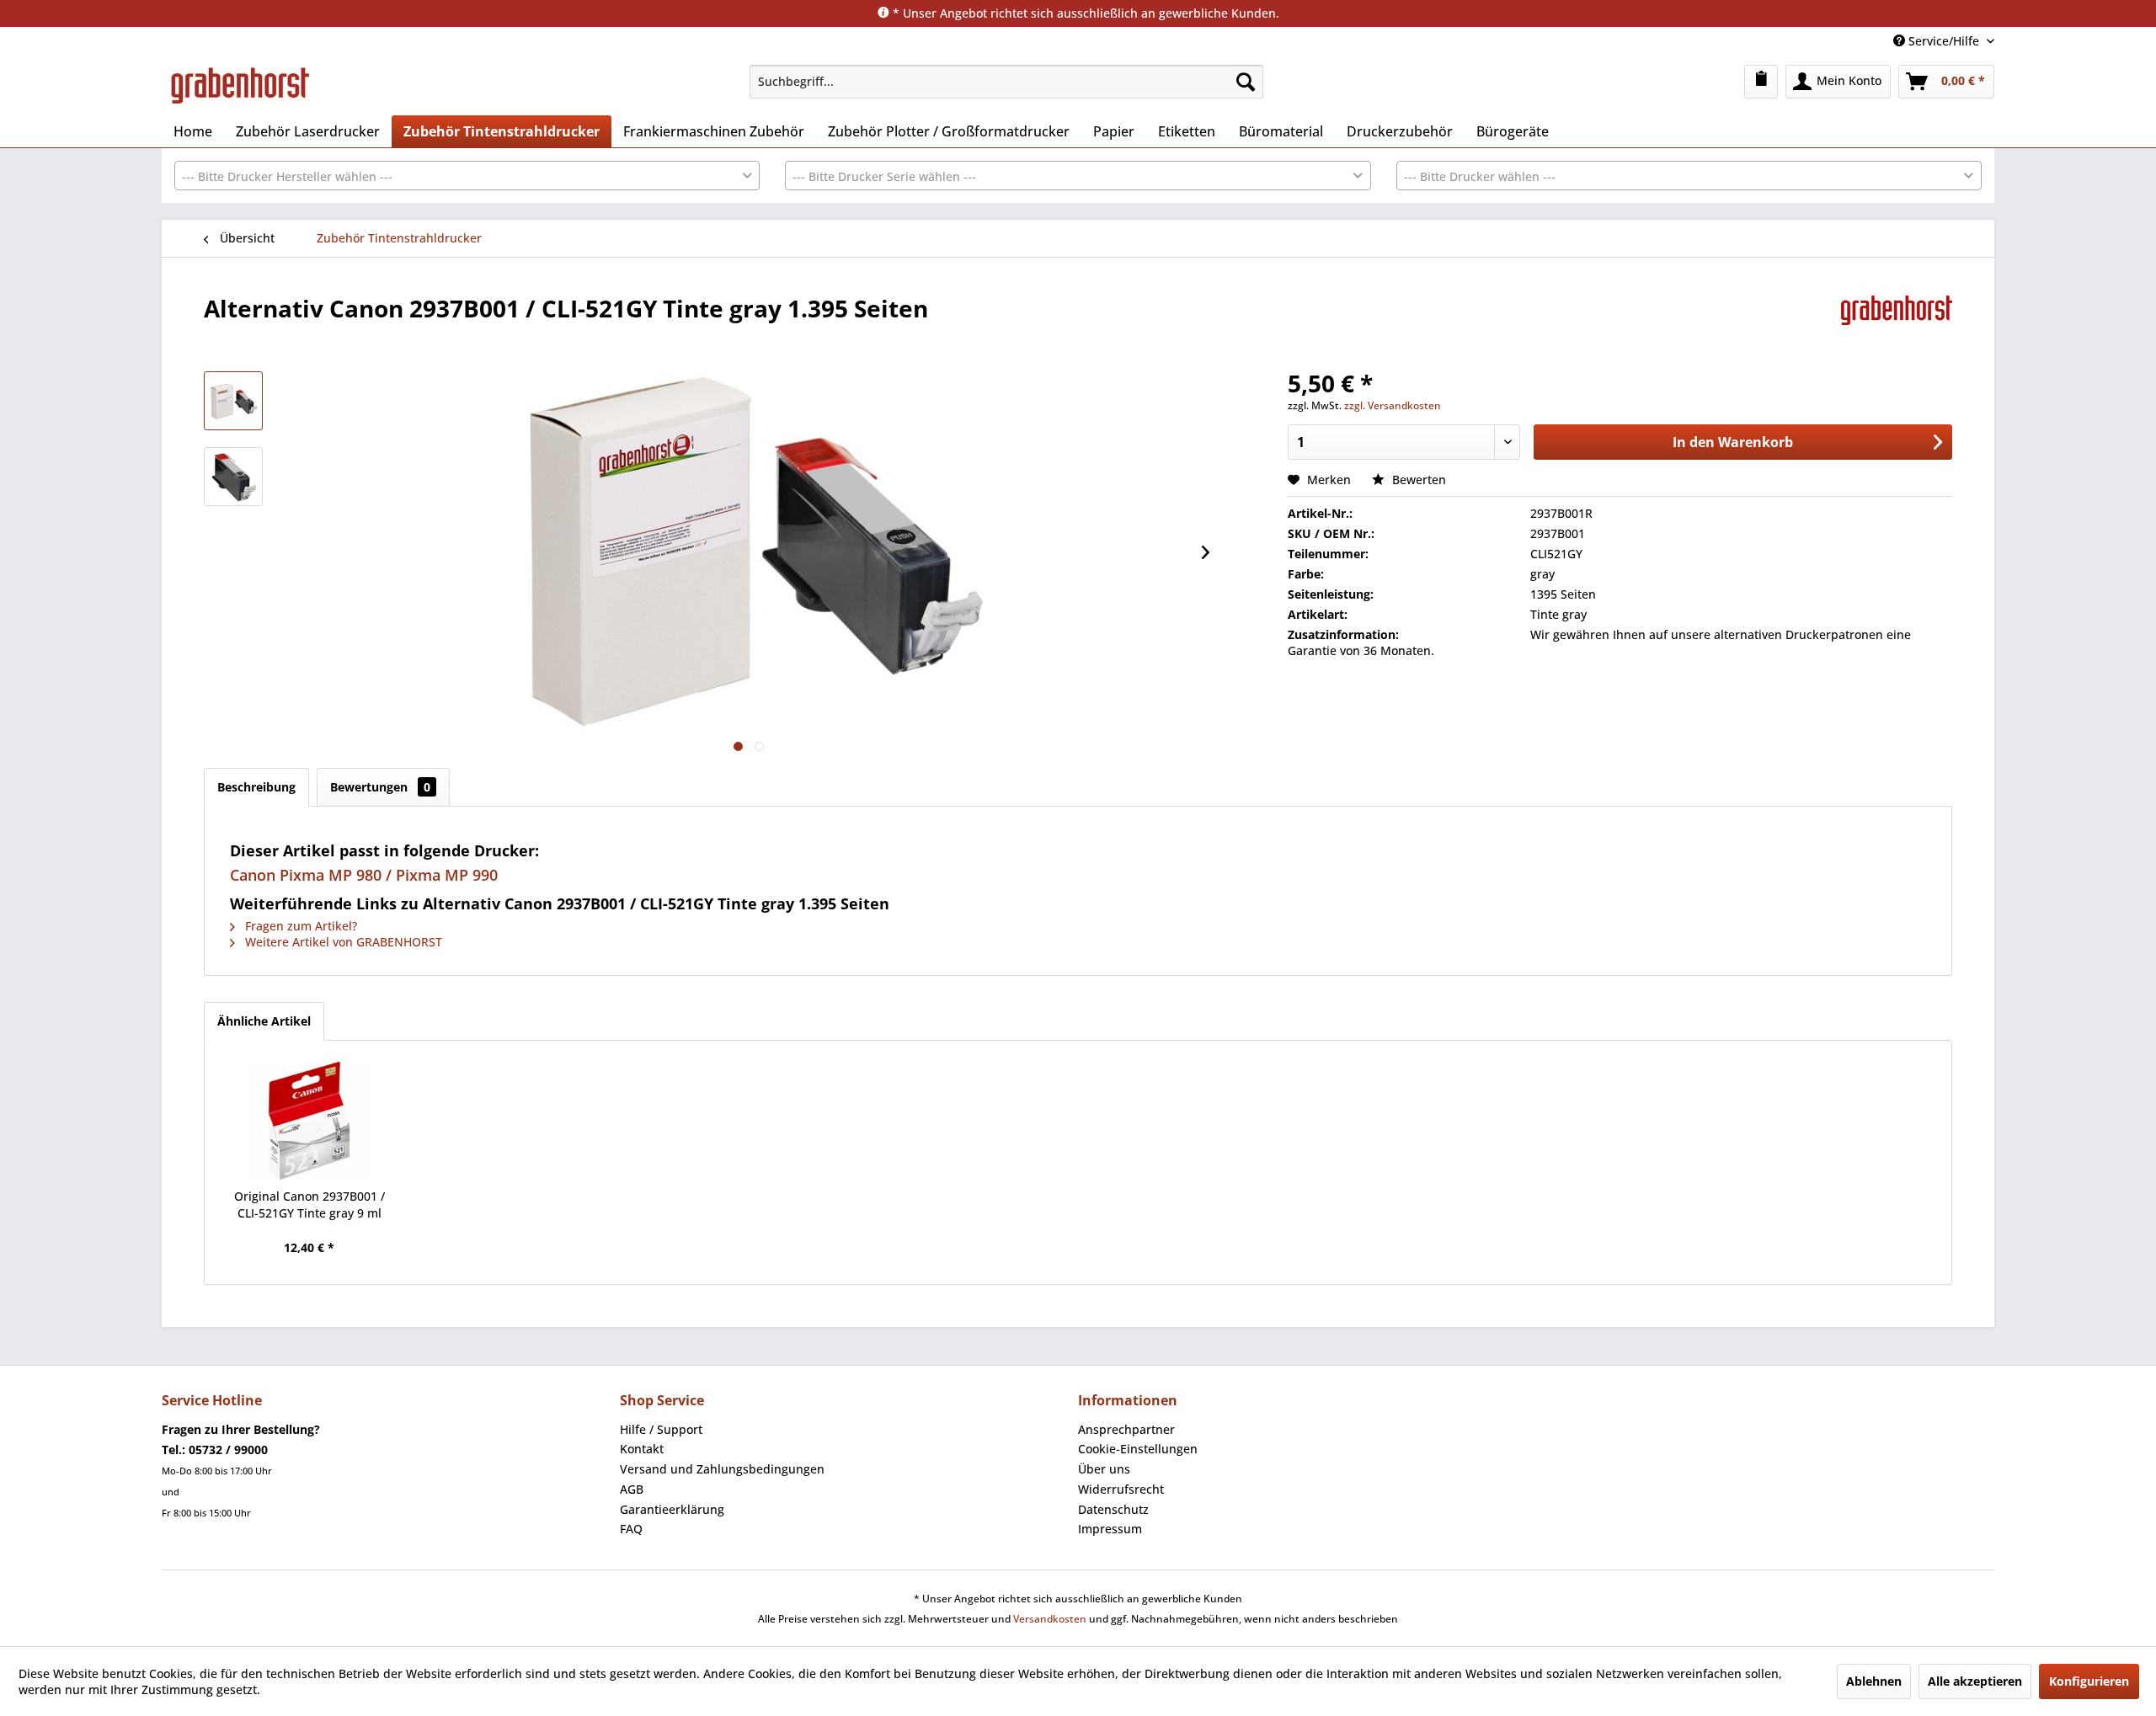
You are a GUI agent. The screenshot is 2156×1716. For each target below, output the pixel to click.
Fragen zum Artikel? (299, 926)
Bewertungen (380, 787)
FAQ (631, 1529)
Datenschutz (1113, 1509)
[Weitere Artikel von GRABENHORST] (1897, 325)
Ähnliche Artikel (264, 1021)
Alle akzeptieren (1975, 1681)
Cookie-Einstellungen (1138, 1449)
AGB (632, 1489)
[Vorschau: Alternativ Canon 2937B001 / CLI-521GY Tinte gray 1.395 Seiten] (233, 401)
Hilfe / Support (661, 1429)
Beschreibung (256, 787)
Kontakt (642, 1449)
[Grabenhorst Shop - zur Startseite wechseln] (240, 86)
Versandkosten (1050, 1619)
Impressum (1110, 1529)
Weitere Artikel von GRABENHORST (342, 942)
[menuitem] (1006, 82)
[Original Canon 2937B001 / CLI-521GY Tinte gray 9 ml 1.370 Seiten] (309, 1121)
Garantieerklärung (672, 1509)
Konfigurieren (2089, 1681)
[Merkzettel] (1761, 82)
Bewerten (1417, 480)
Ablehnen (1874, 1681)
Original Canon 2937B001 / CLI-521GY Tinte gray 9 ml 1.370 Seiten (310, 1205)
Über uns (1104, 1469)
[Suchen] (1246, 82)
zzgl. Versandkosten (1393, 405)
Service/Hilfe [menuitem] (1944, 41)
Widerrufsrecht (1121, 1489)
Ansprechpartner (1126, 1429)
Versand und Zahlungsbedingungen (722, 1469)
